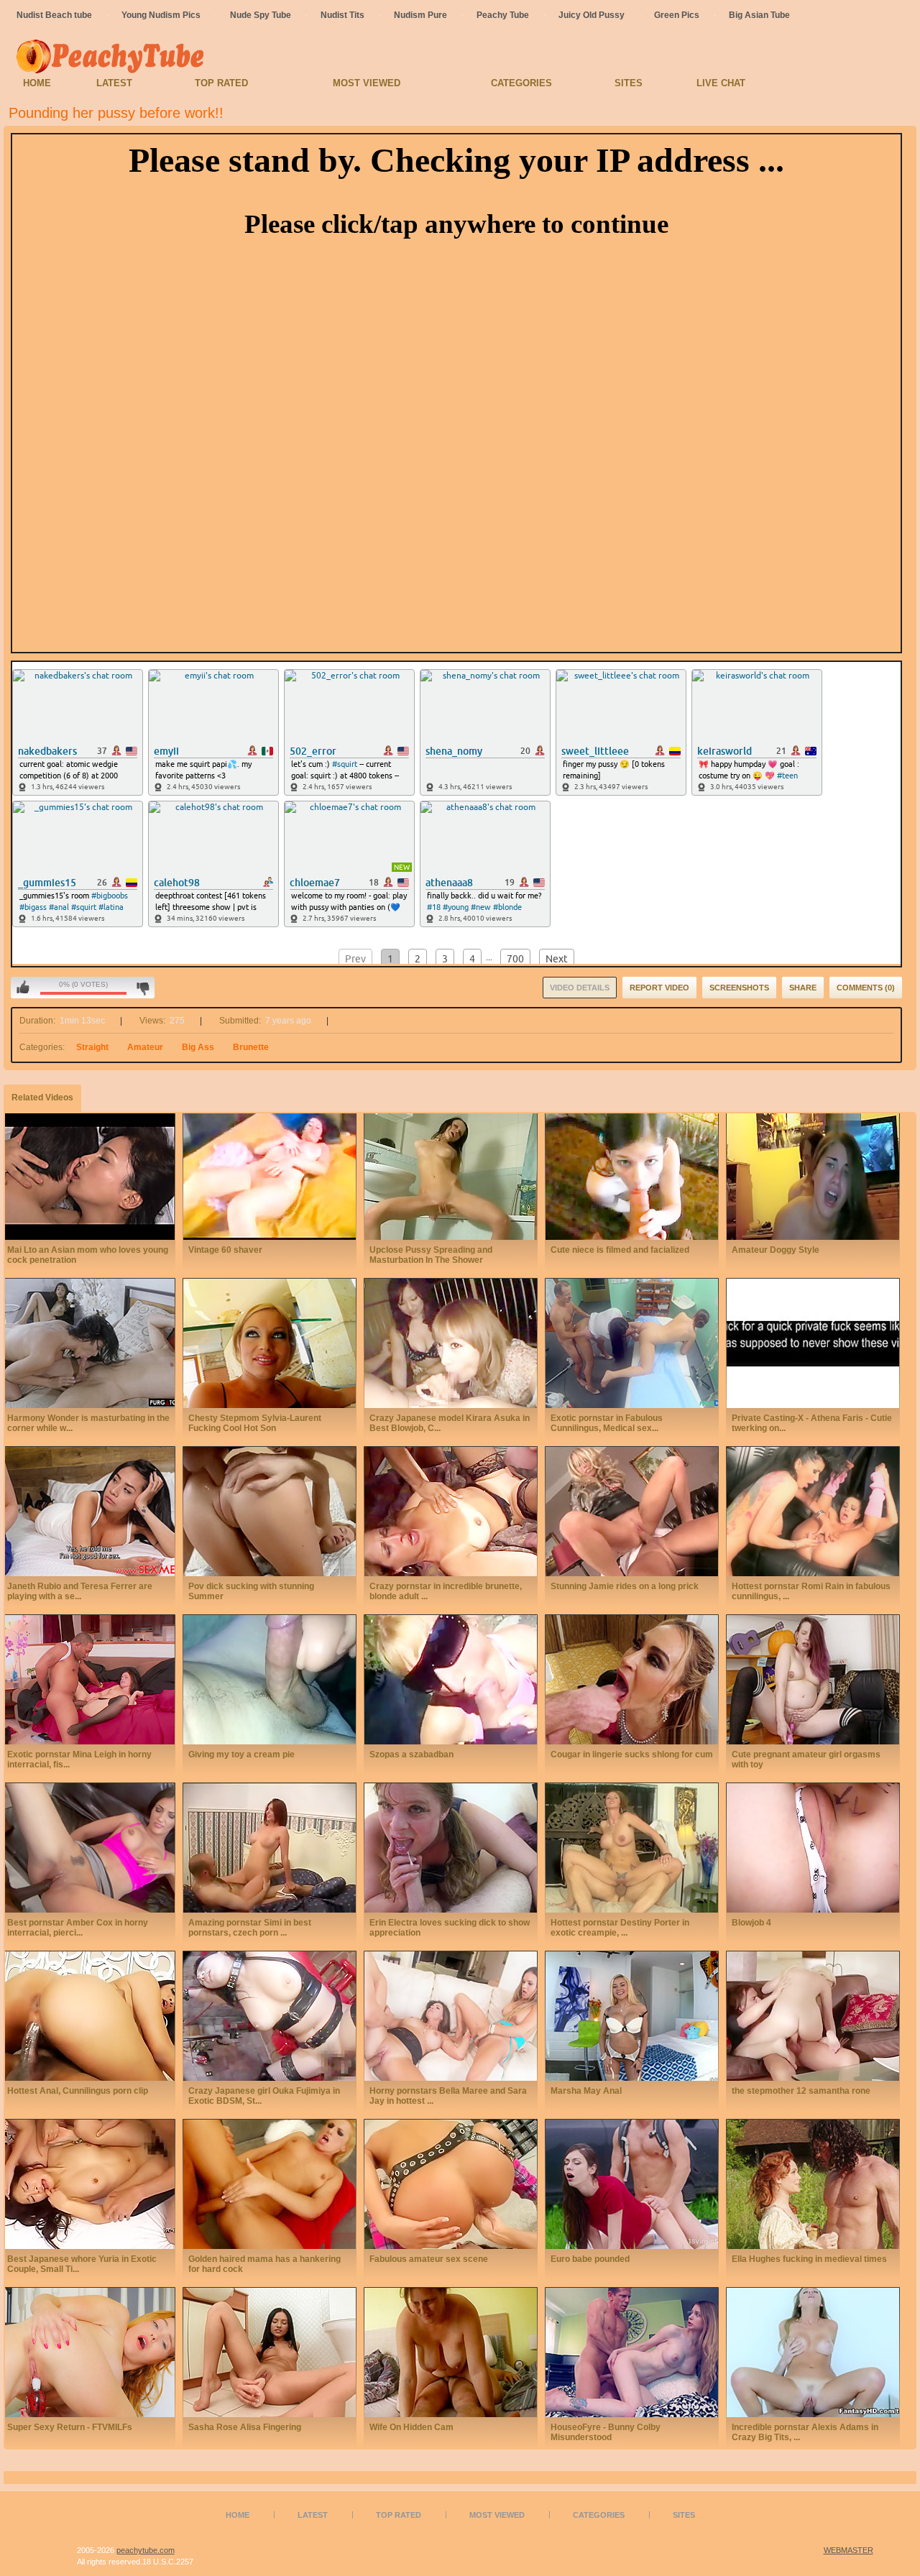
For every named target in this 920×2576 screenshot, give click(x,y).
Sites (629, 83)
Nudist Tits (342, 15)
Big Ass (198, 1047)
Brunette (251, 1047)
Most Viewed (367, 83)
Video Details (580, 988)
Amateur (145, 1047)
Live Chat (721, 83)
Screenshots (739, 988)
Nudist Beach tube (54, 15)
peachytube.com (146, 2550)
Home (37, 83)
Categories (521, 83)
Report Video (659, 988)
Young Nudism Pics (161, 15)
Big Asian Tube (759, 15)
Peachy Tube (503, 15)
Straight (92, 1047)
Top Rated (221, 83)
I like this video (23, 988)
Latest (114, 83)
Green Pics (677, 15)
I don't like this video (143, 988)
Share (803, 988)
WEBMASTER (848, 2550)
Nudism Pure (420, 15)
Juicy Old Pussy (592, 15)
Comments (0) (866, 988)
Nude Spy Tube (261, 15)
